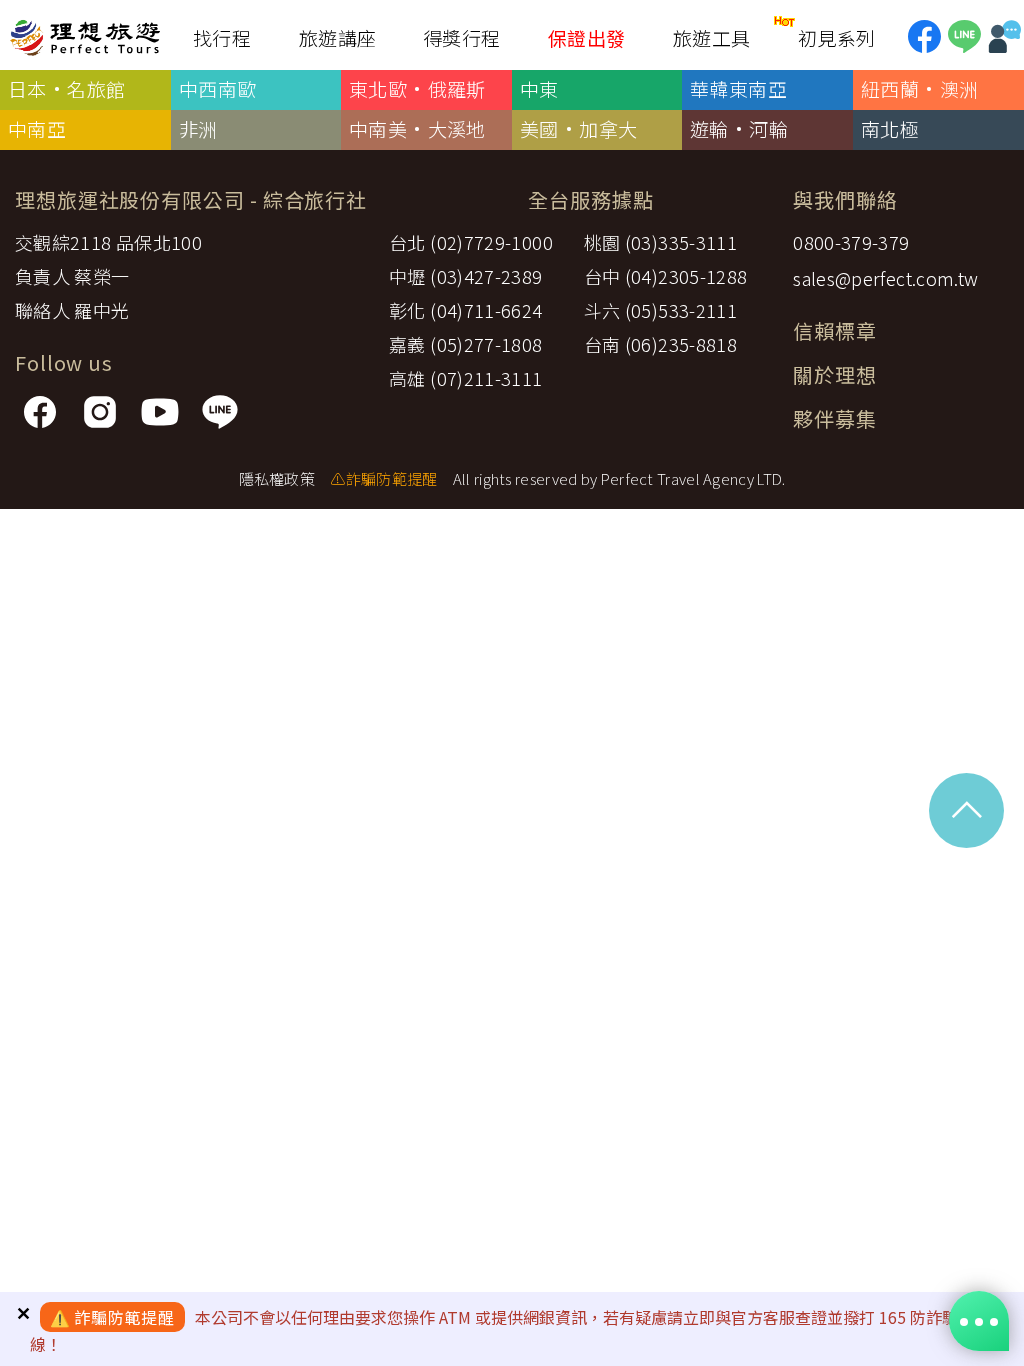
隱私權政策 (277, 478)
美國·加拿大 (578, 128)
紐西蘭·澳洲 (919, 88)
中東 (539, 88)
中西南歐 (218, 88)
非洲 (198, 128)
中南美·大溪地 (417, 128)
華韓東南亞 (738, 88)
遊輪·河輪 (739, 128)
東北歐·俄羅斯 (417, 88)
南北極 (890, 128)
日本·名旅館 (66, 88)
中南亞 (37, 128)
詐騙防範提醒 (124, 1317)
